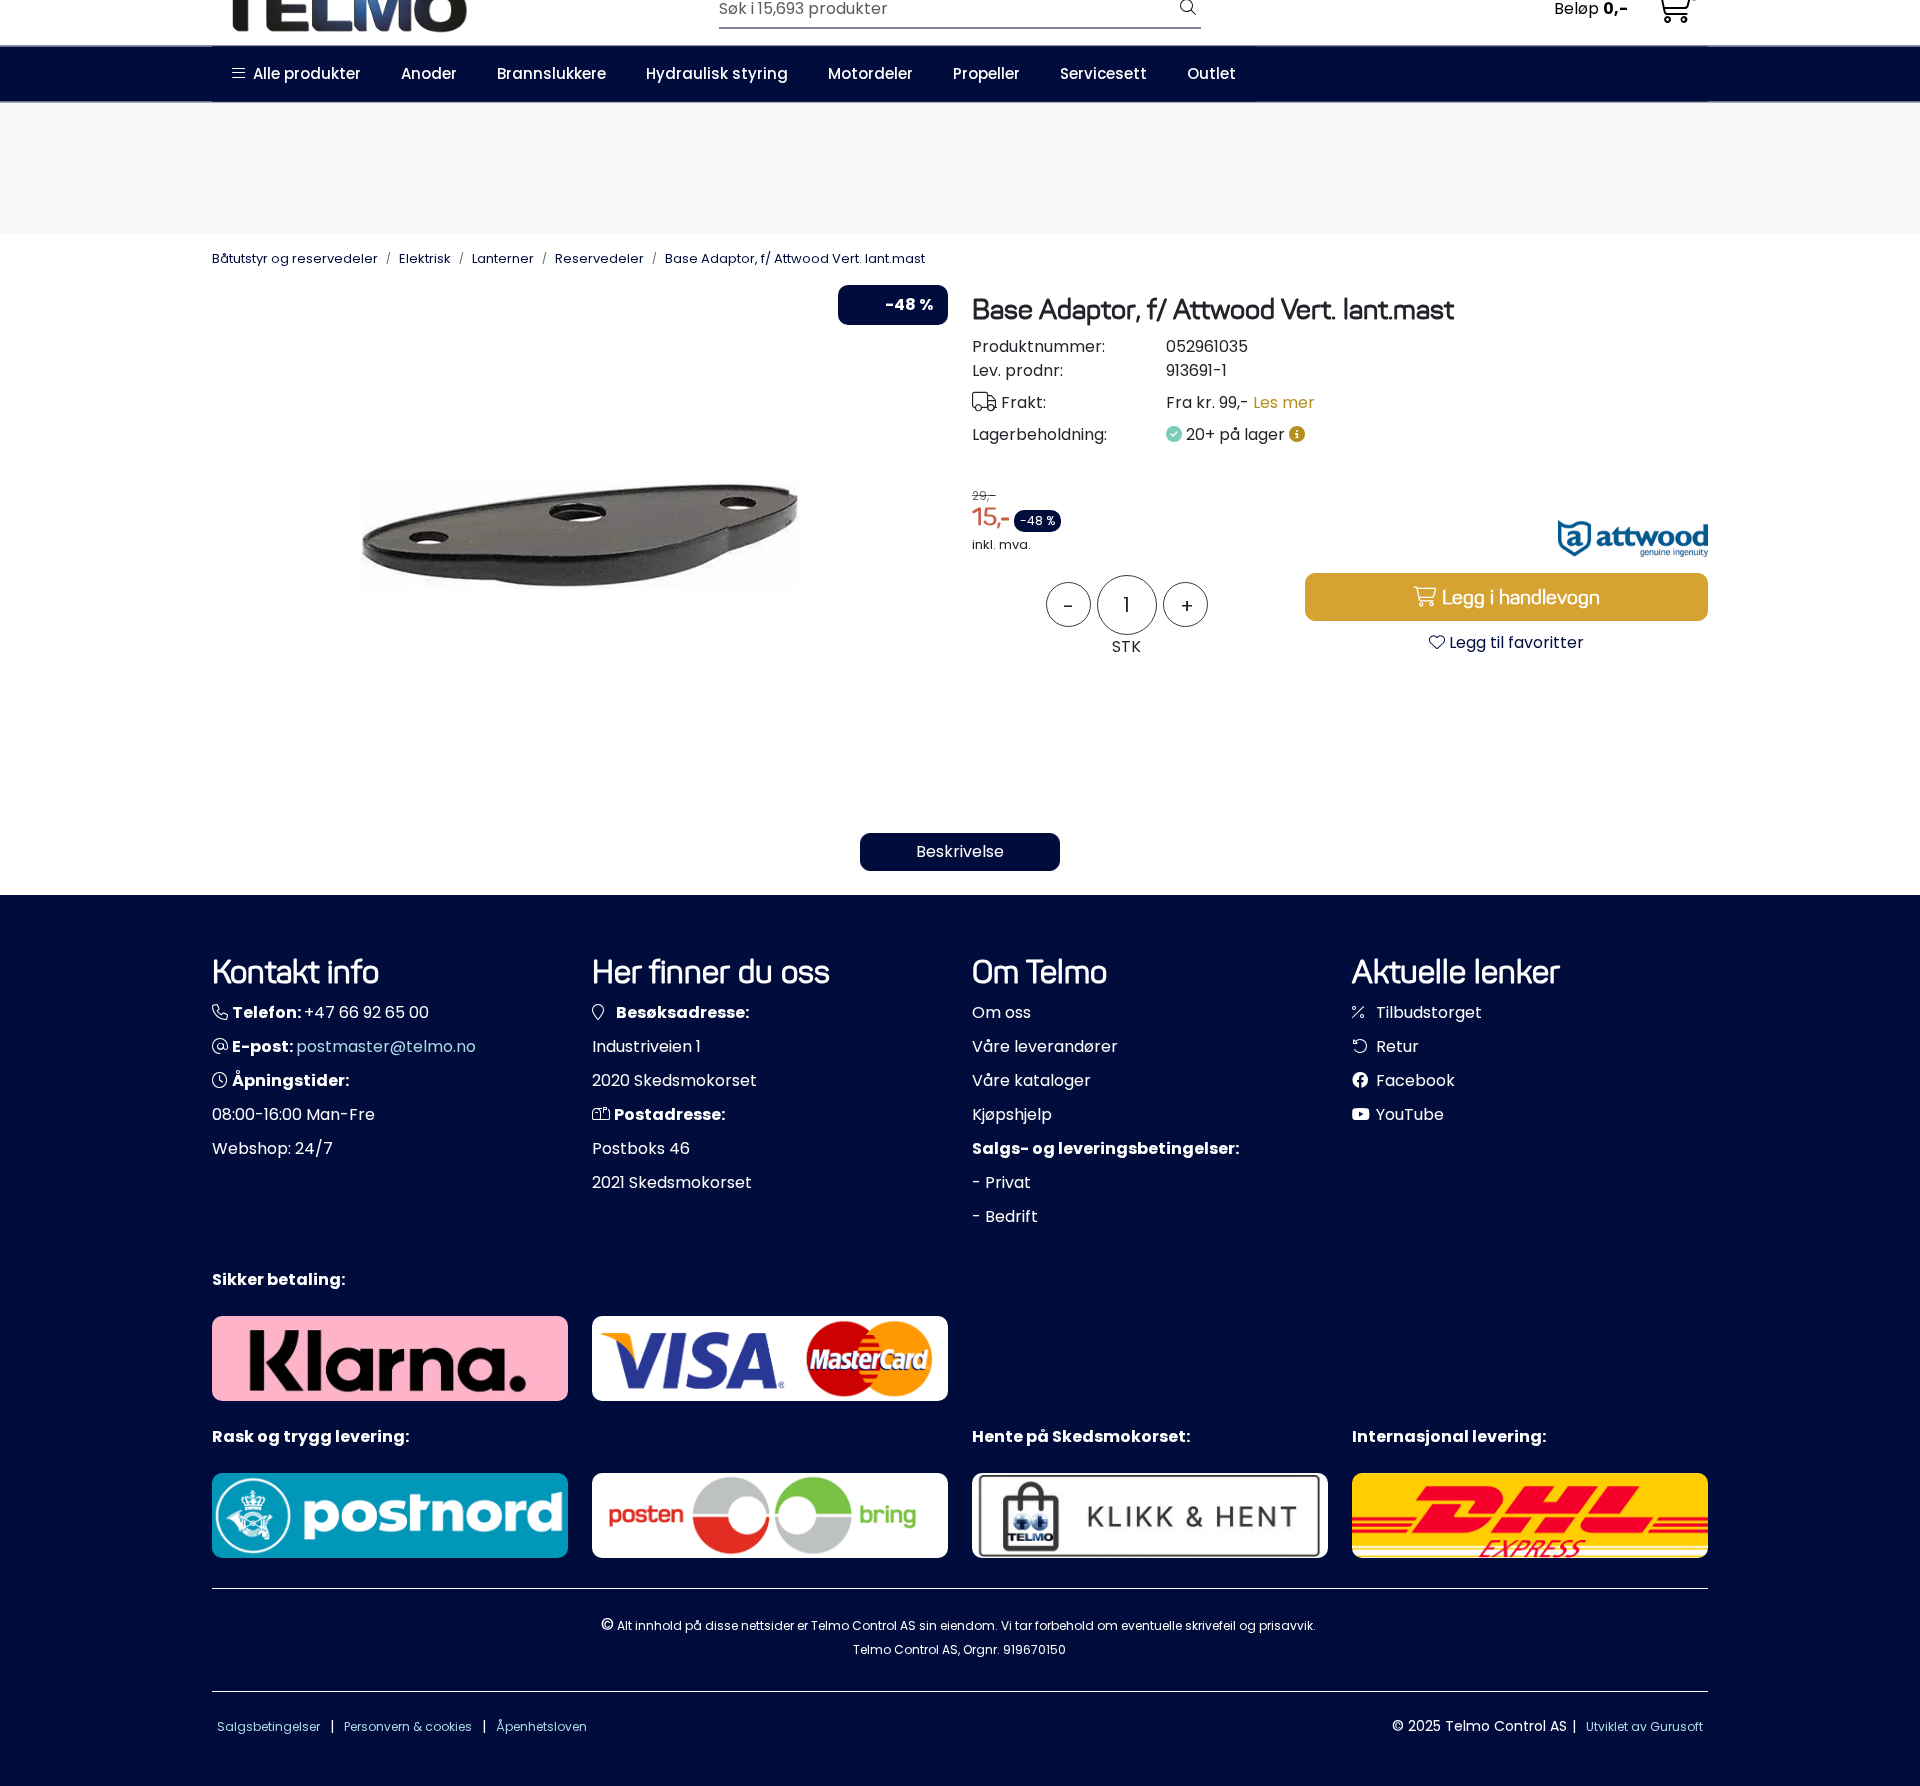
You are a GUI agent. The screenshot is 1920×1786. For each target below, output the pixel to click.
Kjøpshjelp (1012, 1114)
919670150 (1034, 1649)
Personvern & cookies (408, 1726)
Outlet (1211, 73)
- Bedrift (1005, 1216)
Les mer (1284, 402)
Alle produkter (303, 73)
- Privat (1001, 1182)
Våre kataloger (1031, 1080)
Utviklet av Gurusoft (1644, 1726)
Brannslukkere (551, 73)
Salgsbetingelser (268, 1726)
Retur (1395, 1046)
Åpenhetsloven (541, 1726)
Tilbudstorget (1427, 1012)
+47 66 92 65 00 (366, 1012)
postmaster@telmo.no (386, 1046)
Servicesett (1103, 73)
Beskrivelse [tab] (960, 851)
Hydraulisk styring (717, 73)
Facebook (1413, 1080)
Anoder (429, 73)
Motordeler (870, 73)
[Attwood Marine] (1633, 538)
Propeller (986, 73)
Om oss (1001, 1012)
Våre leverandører (1045, 1046)
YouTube (1408, 1114)
